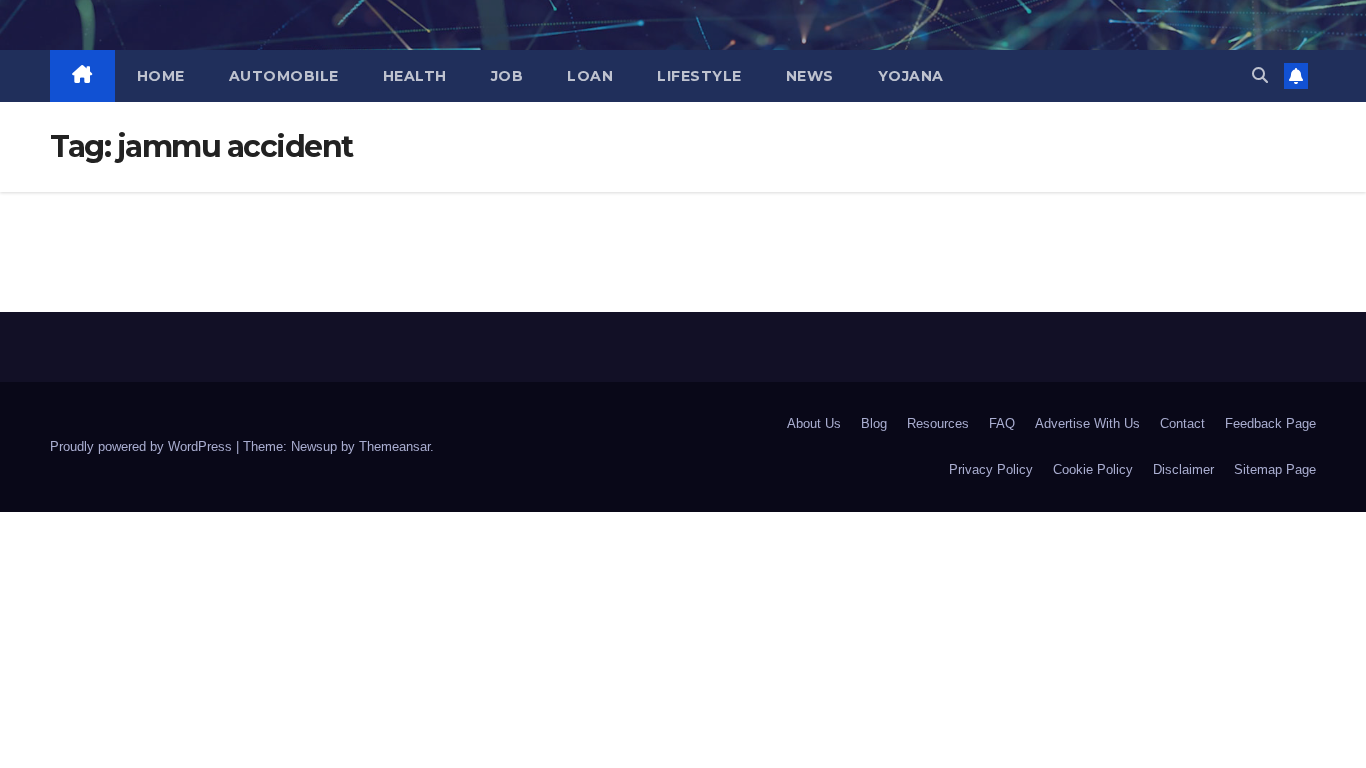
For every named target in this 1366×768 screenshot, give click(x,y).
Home (161, 76)
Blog (874, 423)
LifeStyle (699, 76)
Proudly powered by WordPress (143, 446)
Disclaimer (1183, 469)
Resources (938, 423)
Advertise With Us (1087, 423)
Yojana (911, 76)
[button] (1260, 75)
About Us (814, 423)
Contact (1182, 423)
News (810, 76)
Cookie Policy (1093, 469)
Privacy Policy (991, 469)
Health (415, 76)
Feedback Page (1270, 423)
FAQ (1002, 423)
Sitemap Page (1275, 469)
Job (507, 76)
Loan (590, 76)
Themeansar (394, 446)
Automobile (284, 76)
